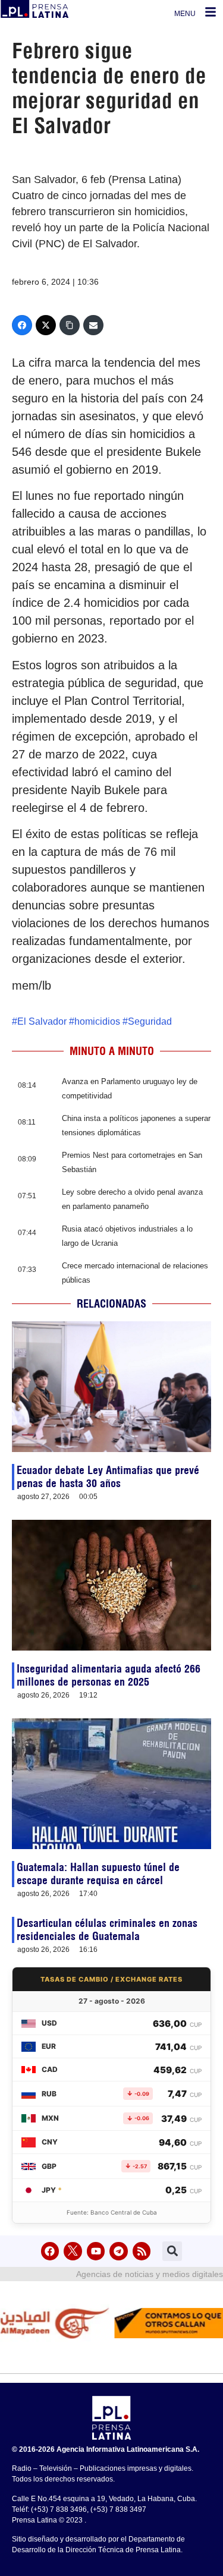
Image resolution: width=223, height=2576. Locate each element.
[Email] (93, 325)
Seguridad (150, 1021)
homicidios (97, 1021)
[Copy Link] (70, 325)
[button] (172, 2251)
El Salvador (42, 1021)
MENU (185, 14)
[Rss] (142, 2251)
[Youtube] (96, 2251)
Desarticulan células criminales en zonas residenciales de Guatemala (107, 1930)
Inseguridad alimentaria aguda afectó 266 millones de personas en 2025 (109, 1675)
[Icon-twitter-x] (73, 2251)
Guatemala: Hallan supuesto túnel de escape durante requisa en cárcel (98, 1874)
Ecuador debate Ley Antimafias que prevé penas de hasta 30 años (108, 1477)
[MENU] (211, 12)
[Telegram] (119, 2251)
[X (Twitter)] (46, 325)
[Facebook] (22, 325)
